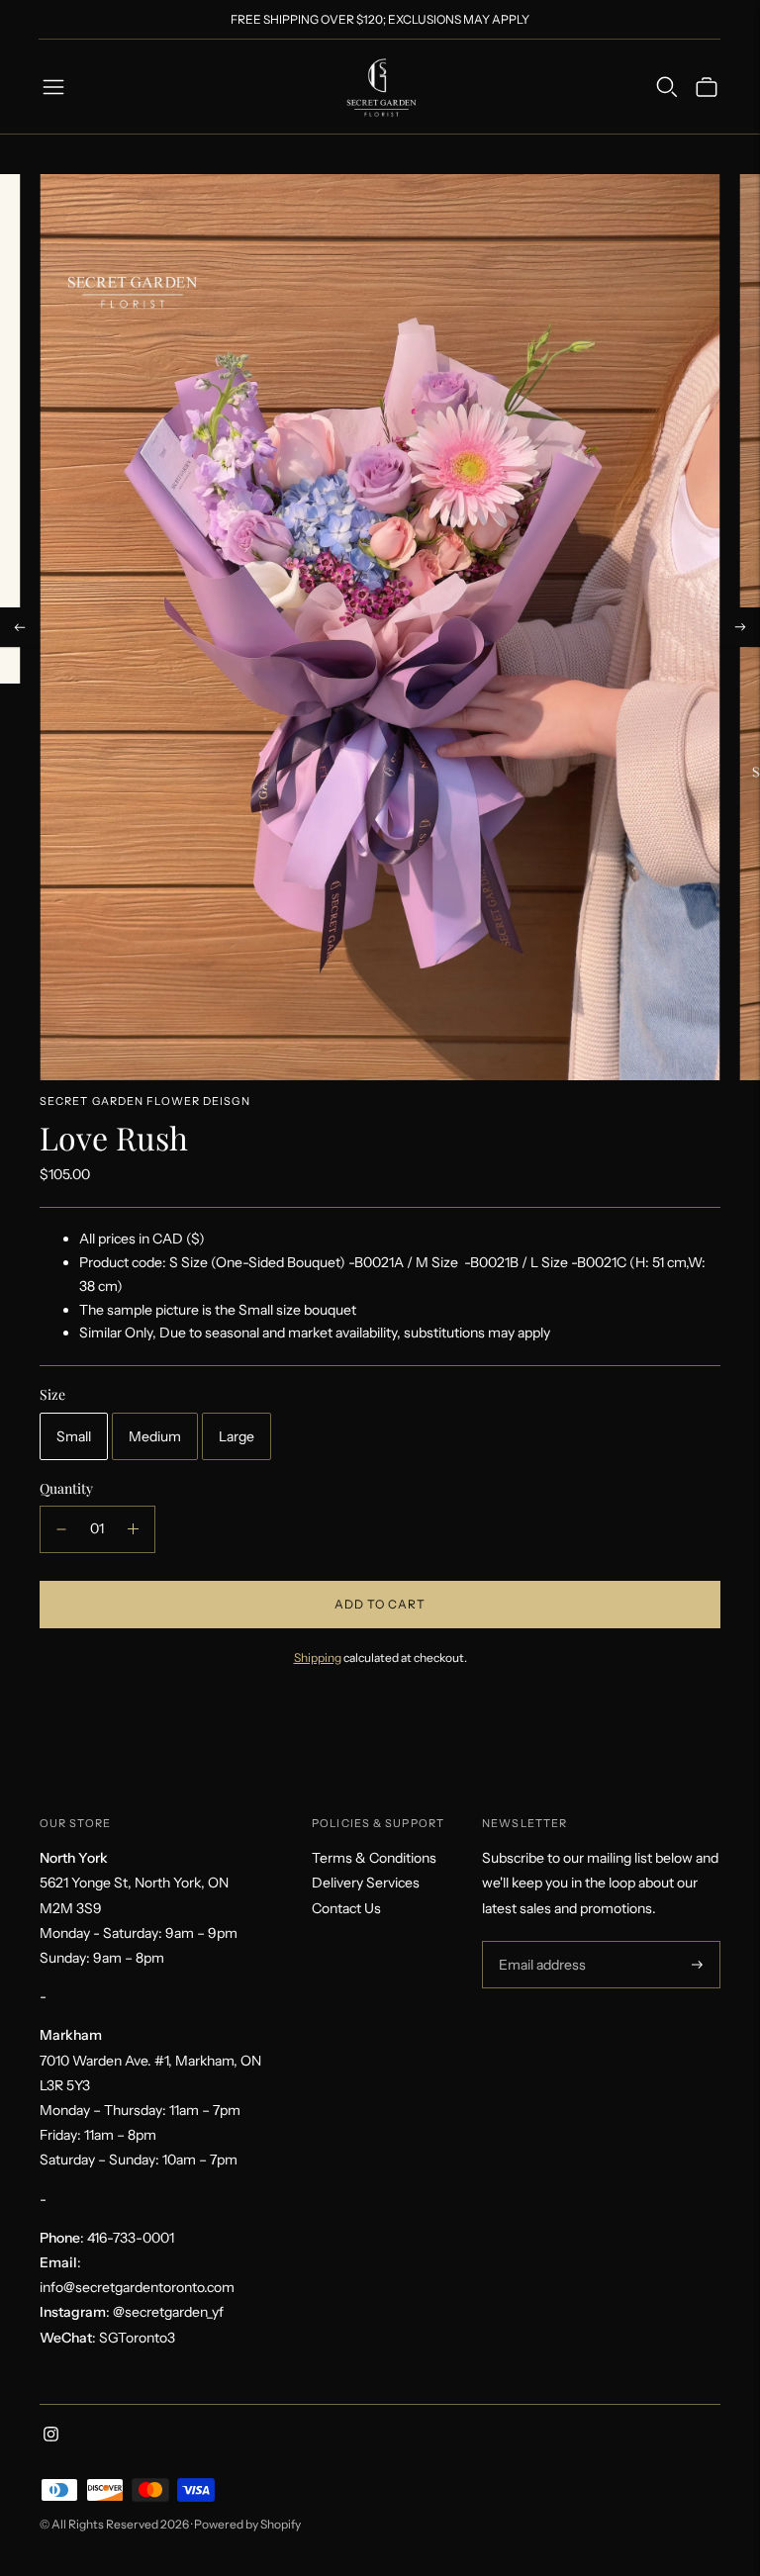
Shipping (318, 1657)
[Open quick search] (667, 87)
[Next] (740, 627)
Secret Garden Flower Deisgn (145, 1101)
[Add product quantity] (133, 1529)
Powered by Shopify (247, 2524)
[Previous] (20, 627)
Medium (155, 1436)
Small (74, 1436)
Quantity (66, 1488)
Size (52, 1395)
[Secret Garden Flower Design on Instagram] (51, 2437)
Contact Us (346, 1908)
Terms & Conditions (374, 1858)
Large (237, 1436)
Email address (540, 1941)
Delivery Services (366, 1883)
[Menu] (53, 87)
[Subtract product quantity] (61, 1529)
